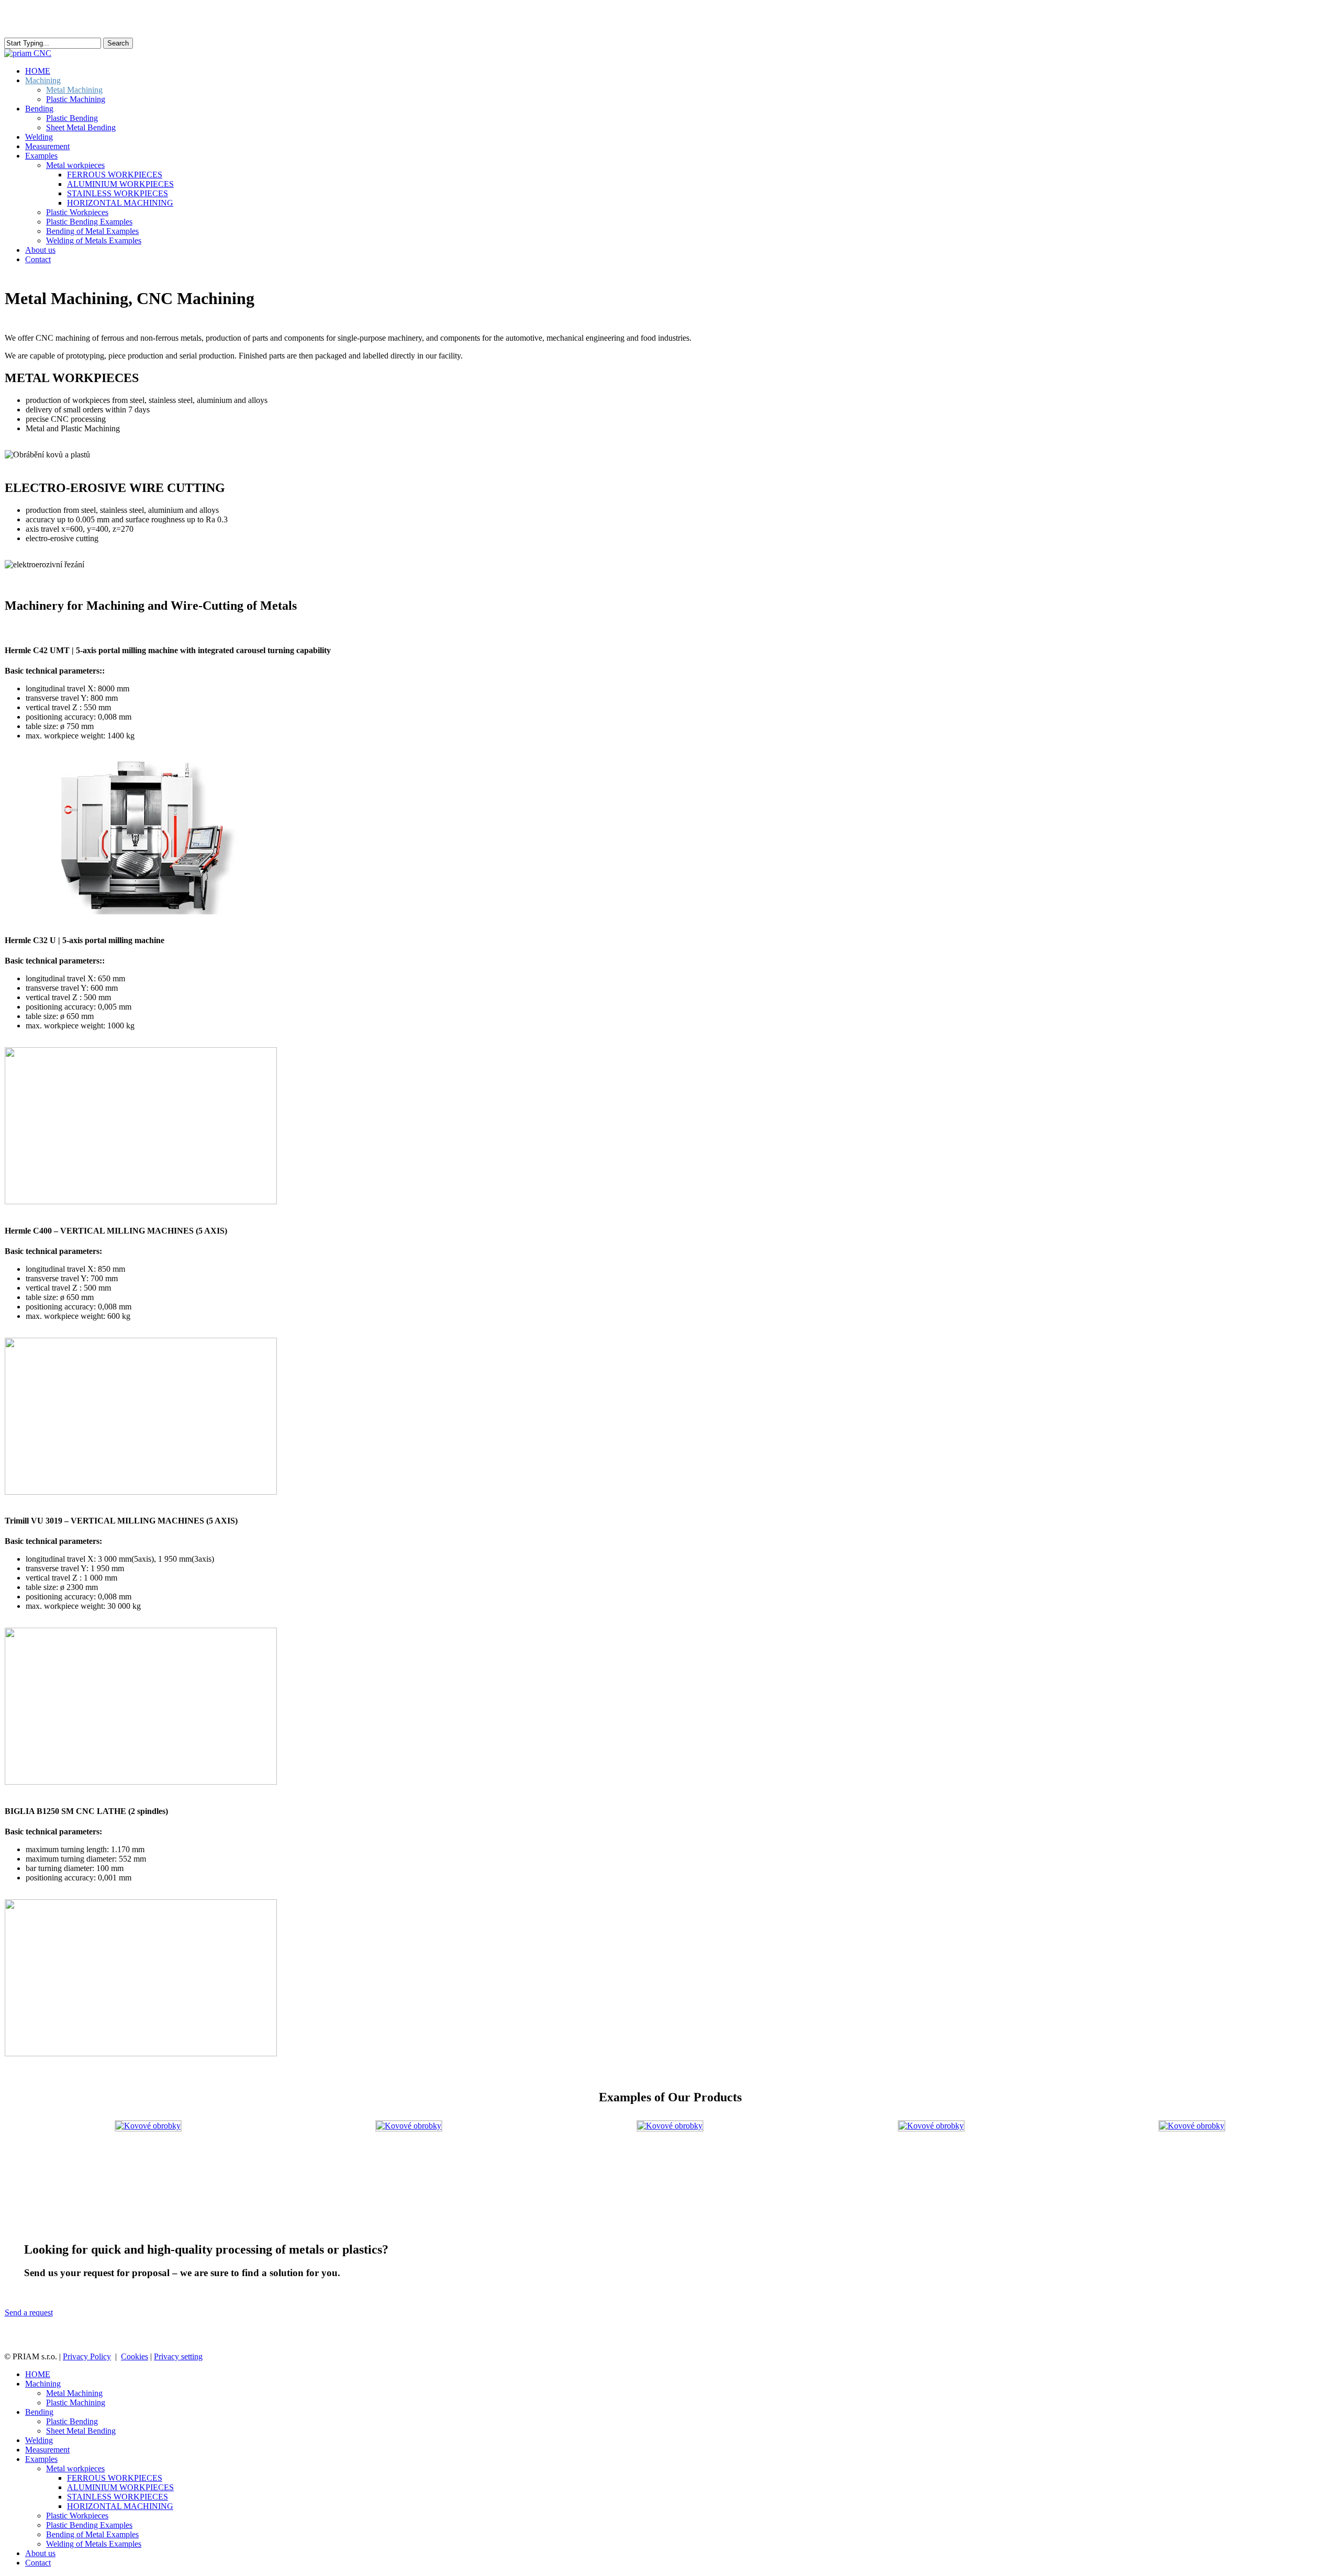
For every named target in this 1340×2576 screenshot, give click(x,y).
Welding (39, 2440)
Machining (43, 2384)
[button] (29, 2312)
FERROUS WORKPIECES (115, 2478)
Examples (41, 2459)
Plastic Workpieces (77, 2516)
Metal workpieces (75, 2468)
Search (118, 43)
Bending (39, 2412)
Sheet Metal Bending (81, 2431)
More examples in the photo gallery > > (1254, 2160)
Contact (38, 2563)
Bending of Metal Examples (92, 2534)
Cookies (135, 2356)
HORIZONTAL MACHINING (120, 2506)
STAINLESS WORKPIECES (118, 2497)
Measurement (47, 2450)
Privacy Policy (87, 2356)
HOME (38, 2374)
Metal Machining (74, 2393)
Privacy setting (178, 2356)
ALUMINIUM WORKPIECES (120, 2487)
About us (40, 2553)
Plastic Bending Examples (89, 2525)
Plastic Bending (72, 2421)
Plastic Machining (76, 2403)
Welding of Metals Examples (94, 2544)
